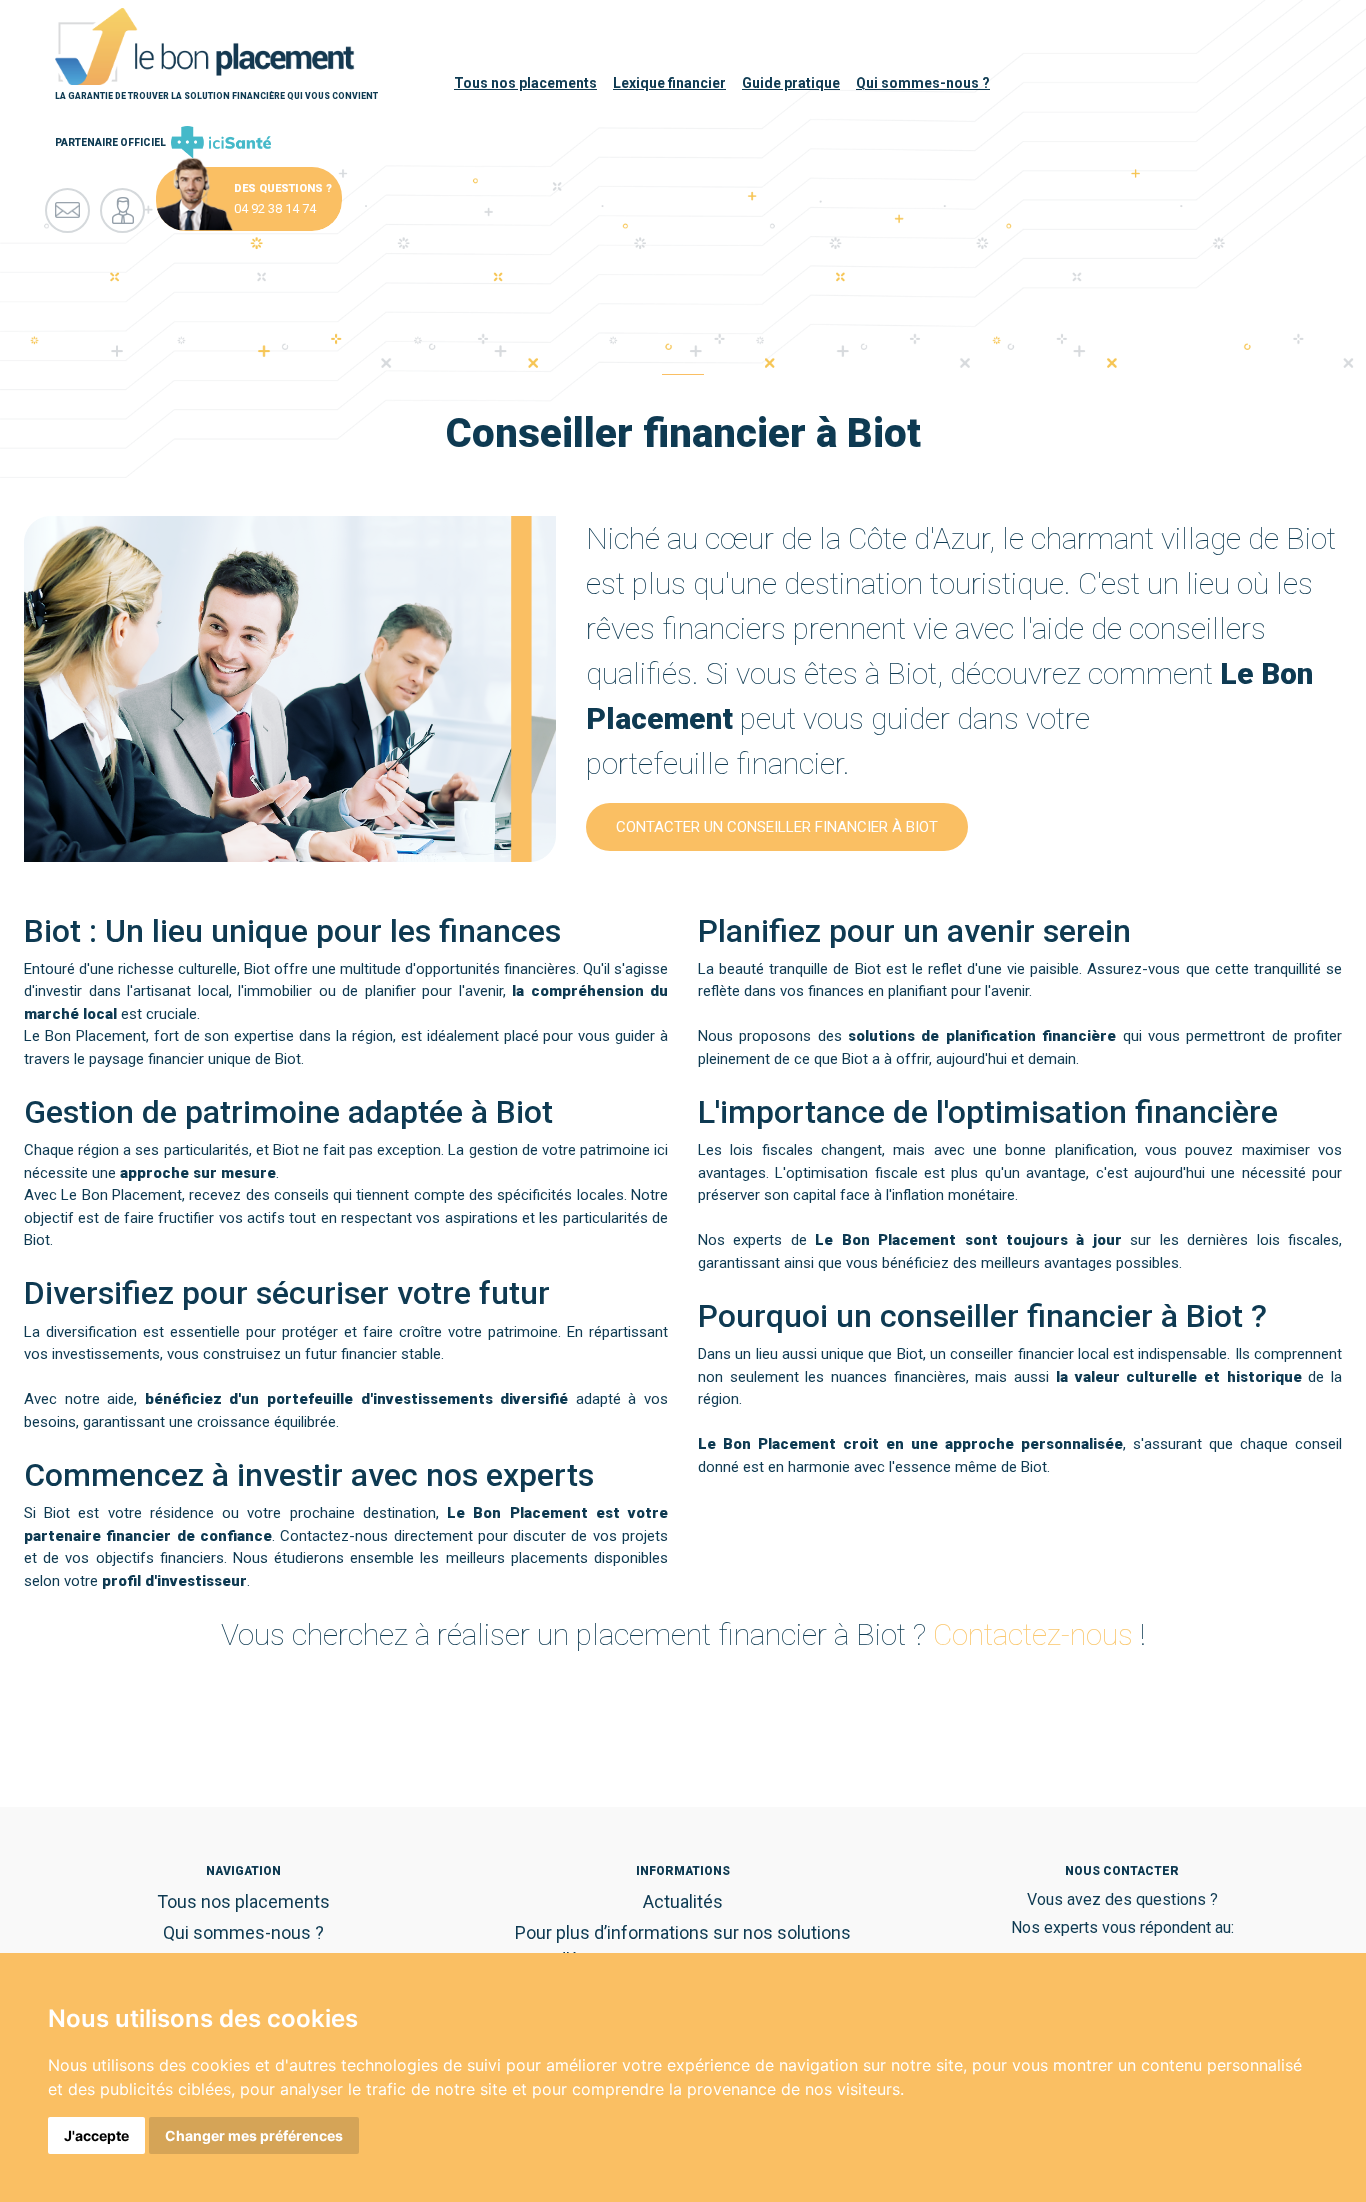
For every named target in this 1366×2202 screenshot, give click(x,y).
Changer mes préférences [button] (254, 2135)
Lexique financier (669, 83)
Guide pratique (791, 83)
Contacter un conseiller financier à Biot (777, 827)
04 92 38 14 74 (275, 208)
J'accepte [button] (96, 2135)
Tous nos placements (525, 83)
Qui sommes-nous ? (923, 83)
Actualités (683, 1901)
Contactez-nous (1033, 1634)
